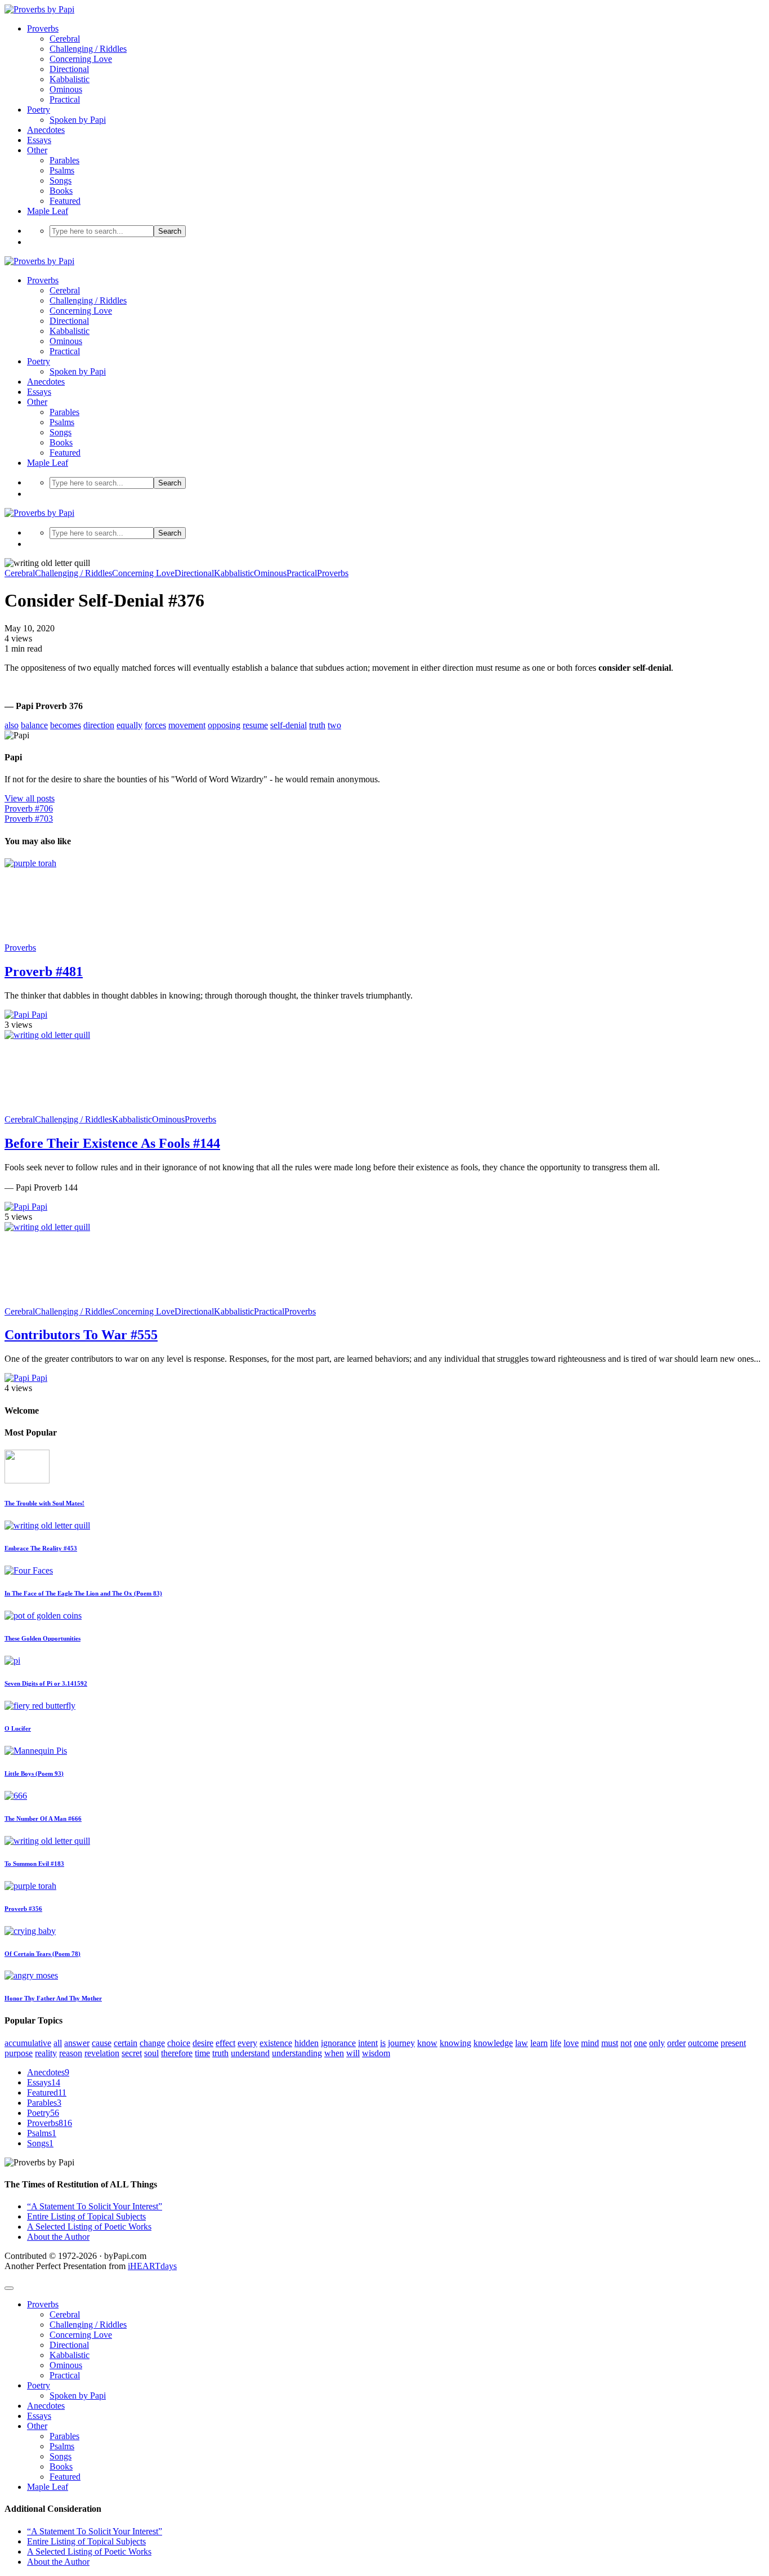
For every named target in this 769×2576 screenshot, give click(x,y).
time (202, 2053)
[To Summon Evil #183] (47, 1841)
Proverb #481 (44, 971)
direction (99, 725)
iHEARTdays (152, 2266)
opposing (224, 725)
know (427, 2043)
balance (34, 725)
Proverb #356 (23, 1909)
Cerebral (65, 39)
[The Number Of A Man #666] (16, 1796)
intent (368, 2043)
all (58, 2043)
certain (126, 2043)
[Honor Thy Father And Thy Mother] (31, 1975)
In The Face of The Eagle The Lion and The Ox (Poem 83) (83, 1593)
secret (132, 2053)
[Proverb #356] (30, 1886)
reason (71, 2053)
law (522, 2043)
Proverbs (43, 28)
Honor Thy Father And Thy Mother (53, 1998)
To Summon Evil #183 (34, 1864)
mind (590, 2043)
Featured (65, 201)
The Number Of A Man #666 (43, 1819)
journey (401, 2043)
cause (102, 2043)
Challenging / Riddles (88, 49)
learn (539, 2043)
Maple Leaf (48, 211)
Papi (38, 1015)
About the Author (58, 2237)
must (610, 2043)
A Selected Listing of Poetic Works (89, 2227)
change (152, 2043)
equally (129, 725)
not (626, 2043)
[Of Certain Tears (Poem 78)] (30, 1931)
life (556, 2043)
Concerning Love (81, 59)
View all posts (30, 798)
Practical (65, 99)
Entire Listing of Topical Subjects (86, 2216)
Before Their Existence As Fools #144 (112, 1143)
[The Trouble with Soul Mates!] (27, 1480)
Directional (69, 69)
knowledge (493, 2043)
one (640, 2043)
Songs (61, 181)
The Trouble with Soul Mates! (44, 1503)
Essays (39, 140)
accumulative (28, 2043)
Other (37, 150)
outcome (703, 2043)
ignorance (338, 2043)
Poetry (39, 110)
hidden (307, 2043)
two (334, 725)
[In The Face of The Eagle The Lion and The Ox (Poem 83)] (29, 1570)
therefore (177, 2053)
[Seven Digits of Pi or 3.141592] (12, 1661)
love (571, 2043)
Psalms (62, 170)
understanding (297, 2053)
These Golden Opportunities (43, 1638)
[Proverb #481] (89, 863)
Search (170, 231)
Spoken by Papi (78, 120)
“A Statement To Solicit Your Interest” (95, 2206)
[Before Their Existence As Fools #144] (89, 1035)
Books (61, 191)
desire (203, 2043)
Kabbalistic (70, 79)
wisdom (376, 2053)
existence (276, 2043)
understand (250, 2053)
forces (155, 725)
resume (255, 725)
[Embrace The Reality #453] (47, 1525)
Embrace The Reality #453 (41, 1548)
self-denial (289, 725)
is (383, 2043)
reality (46, 2053)
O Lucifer (18, 1728)
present (733, 2043)
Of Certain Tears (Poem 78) (43, 1954)
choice (179, 2043)
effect (225, 2043)
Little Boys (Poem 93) (34, 1773)
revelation (102, 2053)
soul (151, 2053)
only (657, 2043)
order (676, 2043)
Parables (64, 160)
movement (187, 725)
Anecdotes (46, 130)
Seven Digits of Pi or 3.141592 (46, 1683)
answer (77, 2043)
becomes (66, 725)
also (12, 725)
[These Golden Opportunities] (43, 1615)
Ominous (66, 89)
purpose (19, 2053)
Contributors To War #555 (81, 1335)
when (334, 2053)
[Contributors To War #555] (89, 1227)
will (353, 2053)
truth (317, 725)
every (247, 2043)
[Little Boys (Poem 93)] (36, 1751)
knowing (455, 2043)
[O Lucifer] (40, 1706)
